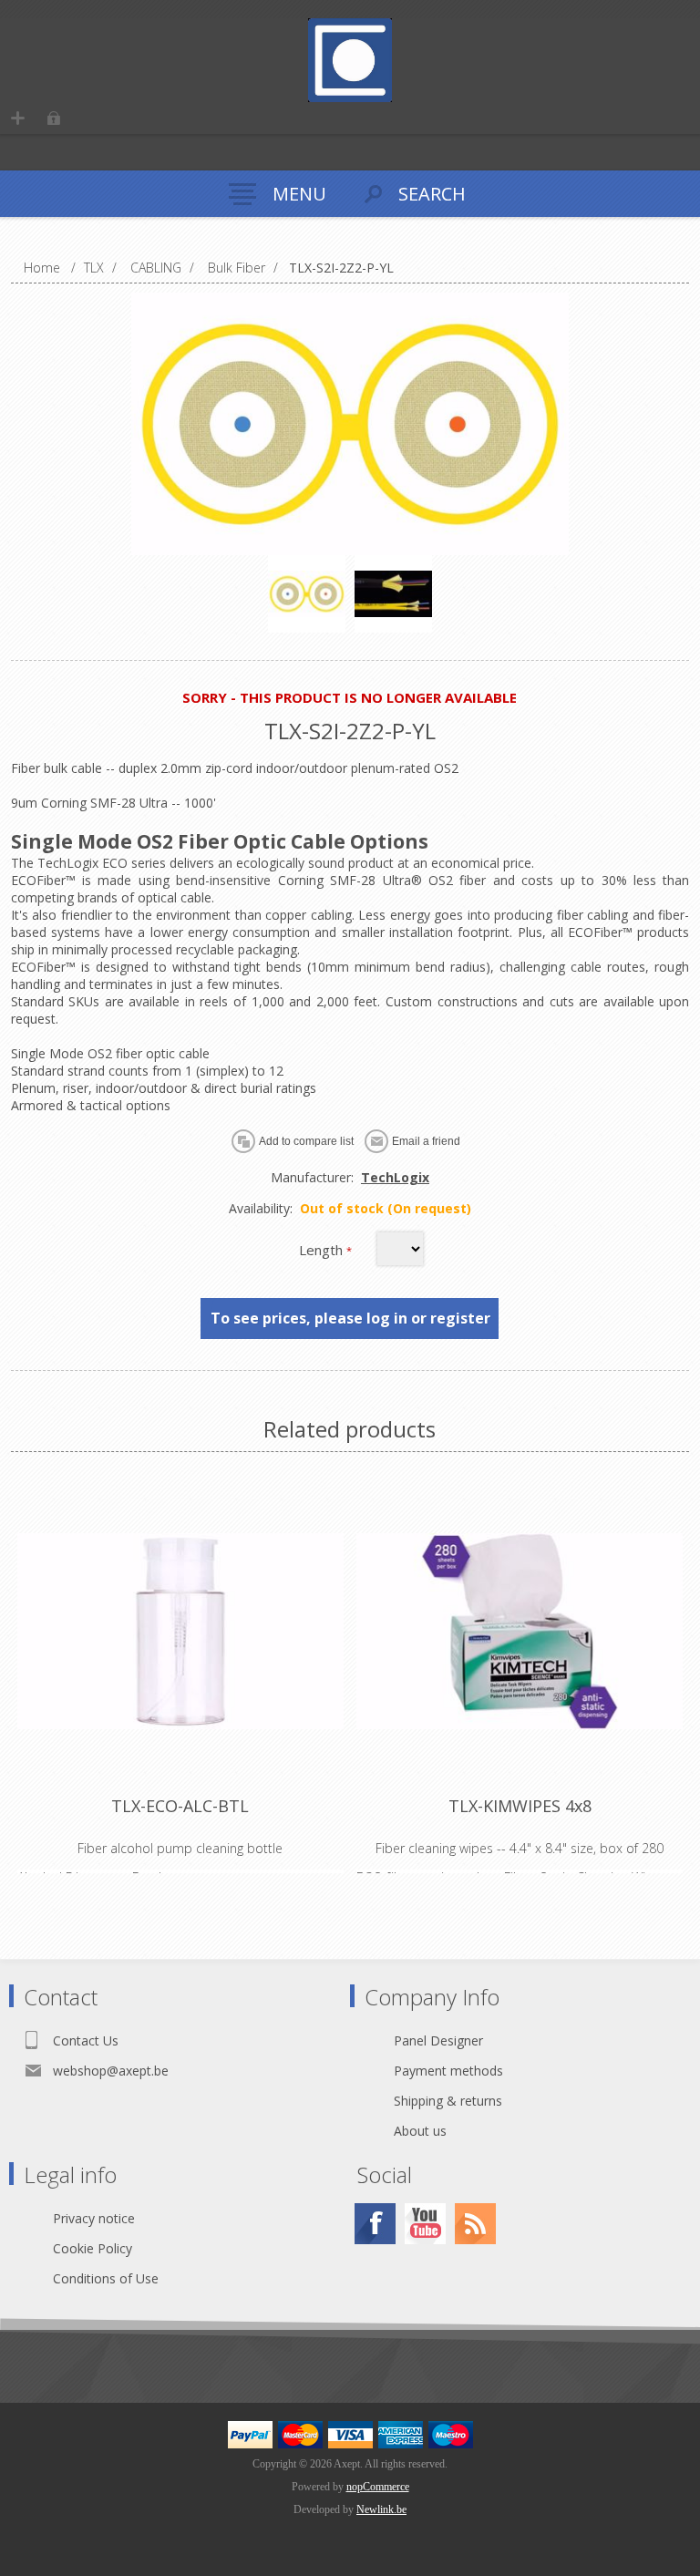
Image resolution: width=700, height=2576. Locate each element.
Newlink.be (381, 2509)
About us (420, 2131)
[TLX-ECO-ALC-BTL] (180, 1631)
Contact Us (86, 2040)
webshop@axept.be (111, 2071)
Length (323, 1250)
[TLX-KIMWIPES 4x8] (520, 1631)
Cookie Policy (93, 2248)
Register (18, 118)
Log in (53, 118)
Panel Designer (438, 2040)
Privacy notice (94, 2218)
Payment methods (448, 2071)
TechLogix (395, 1177)
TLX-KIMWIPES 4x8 (520, 1806)
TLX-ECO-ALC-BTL (180, 1806)
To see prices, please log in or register (350, 1318)
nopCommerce (378, 2487)
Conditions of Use (106, 2278)
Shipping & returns (448, 2101)
